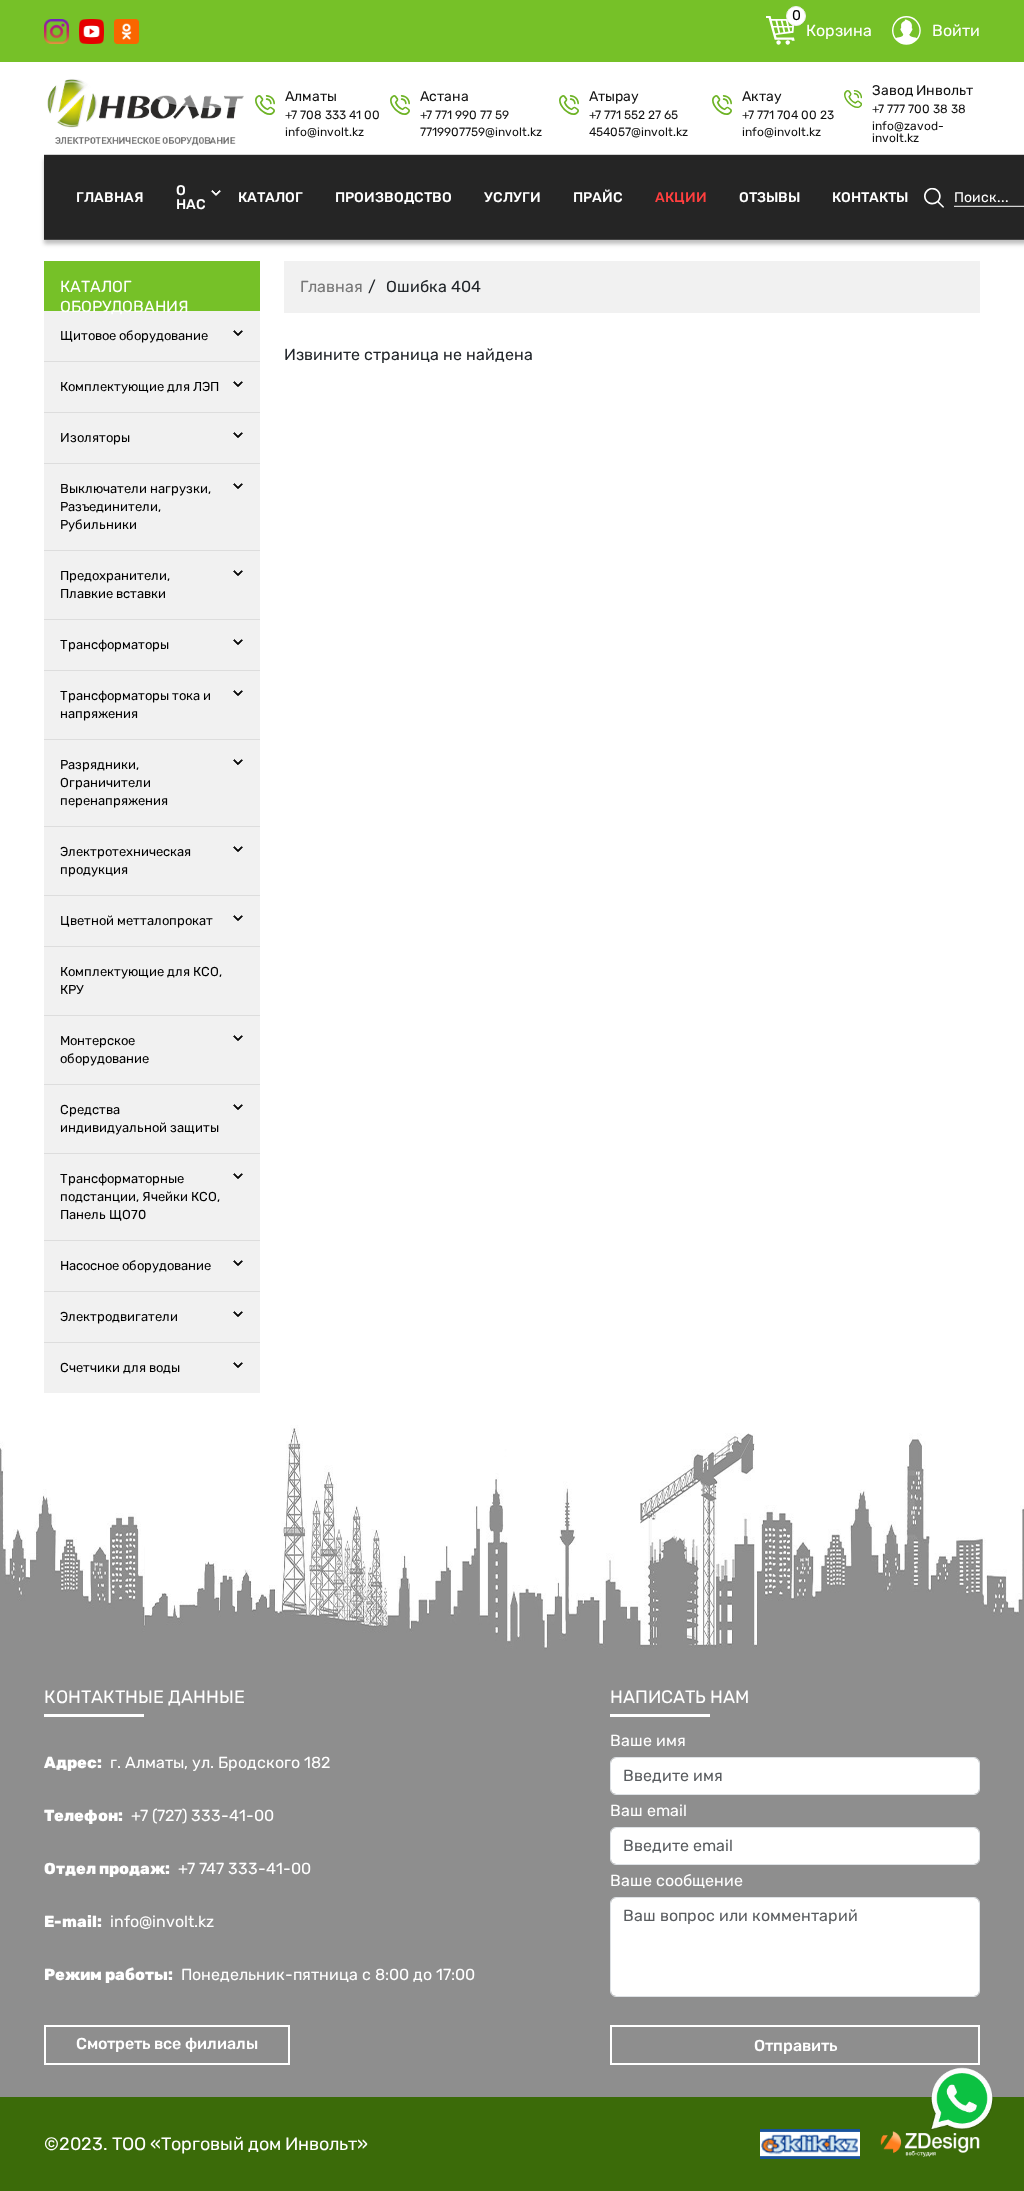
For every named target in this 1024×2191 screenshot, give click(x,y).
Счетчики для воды (120, 1367)
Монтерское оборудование (104, 1049)
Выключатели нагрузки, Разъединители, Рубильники (135, 506)
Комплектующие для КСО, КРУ (141, 980)
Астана (444, 97)
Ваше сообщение (676, 1881)
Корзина (832, 28)
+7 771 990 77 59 (464, 115)
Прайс (598, 196)
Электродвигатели (119, 1316)
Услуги (512, 196)
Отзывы (769, 196)
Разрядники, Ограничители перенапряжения (114, 782)
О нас (191, 196)
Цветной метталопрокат (136, 920)
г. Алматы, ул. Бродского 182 (220, 1763)
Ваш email (648, 1811)
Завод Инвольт (922, 91)
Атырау (614, 97)
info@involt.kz (324, 132)
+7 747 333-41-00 (244, 1869)
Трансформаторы (114, 644)
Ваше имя (648, 1741)
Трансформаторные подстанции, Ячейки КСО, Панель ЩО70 (140, 1196)
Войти (956, 30)
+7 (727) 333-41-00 (202, 1816)
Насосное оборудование (135, 1265)
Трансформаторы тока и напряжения (135, 704)
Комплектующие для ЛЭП (139, 386)
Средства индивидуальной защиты (139, 1118)
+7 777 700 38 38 (919, 109)
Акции (681, 196)
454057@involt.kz (638, 132)
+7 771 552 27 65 (633, 115)
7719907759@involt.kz (481, 132)
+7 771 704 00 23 (788, 115)
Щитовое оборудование (134, 335)
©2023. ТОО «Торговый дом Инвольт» (206, 2144)
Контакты (870, 196)
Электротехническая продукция (125, 860)
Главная (110, 196)
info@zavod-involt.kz (908, 132)
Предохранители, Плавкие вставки (115, 584)
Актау (762, 97)
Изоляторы (95, 437)
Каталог (270, 196)
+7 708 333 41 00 (332, 115)
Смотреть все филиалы (167, 2043)
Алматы (311, 97)
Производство (393, 196)
